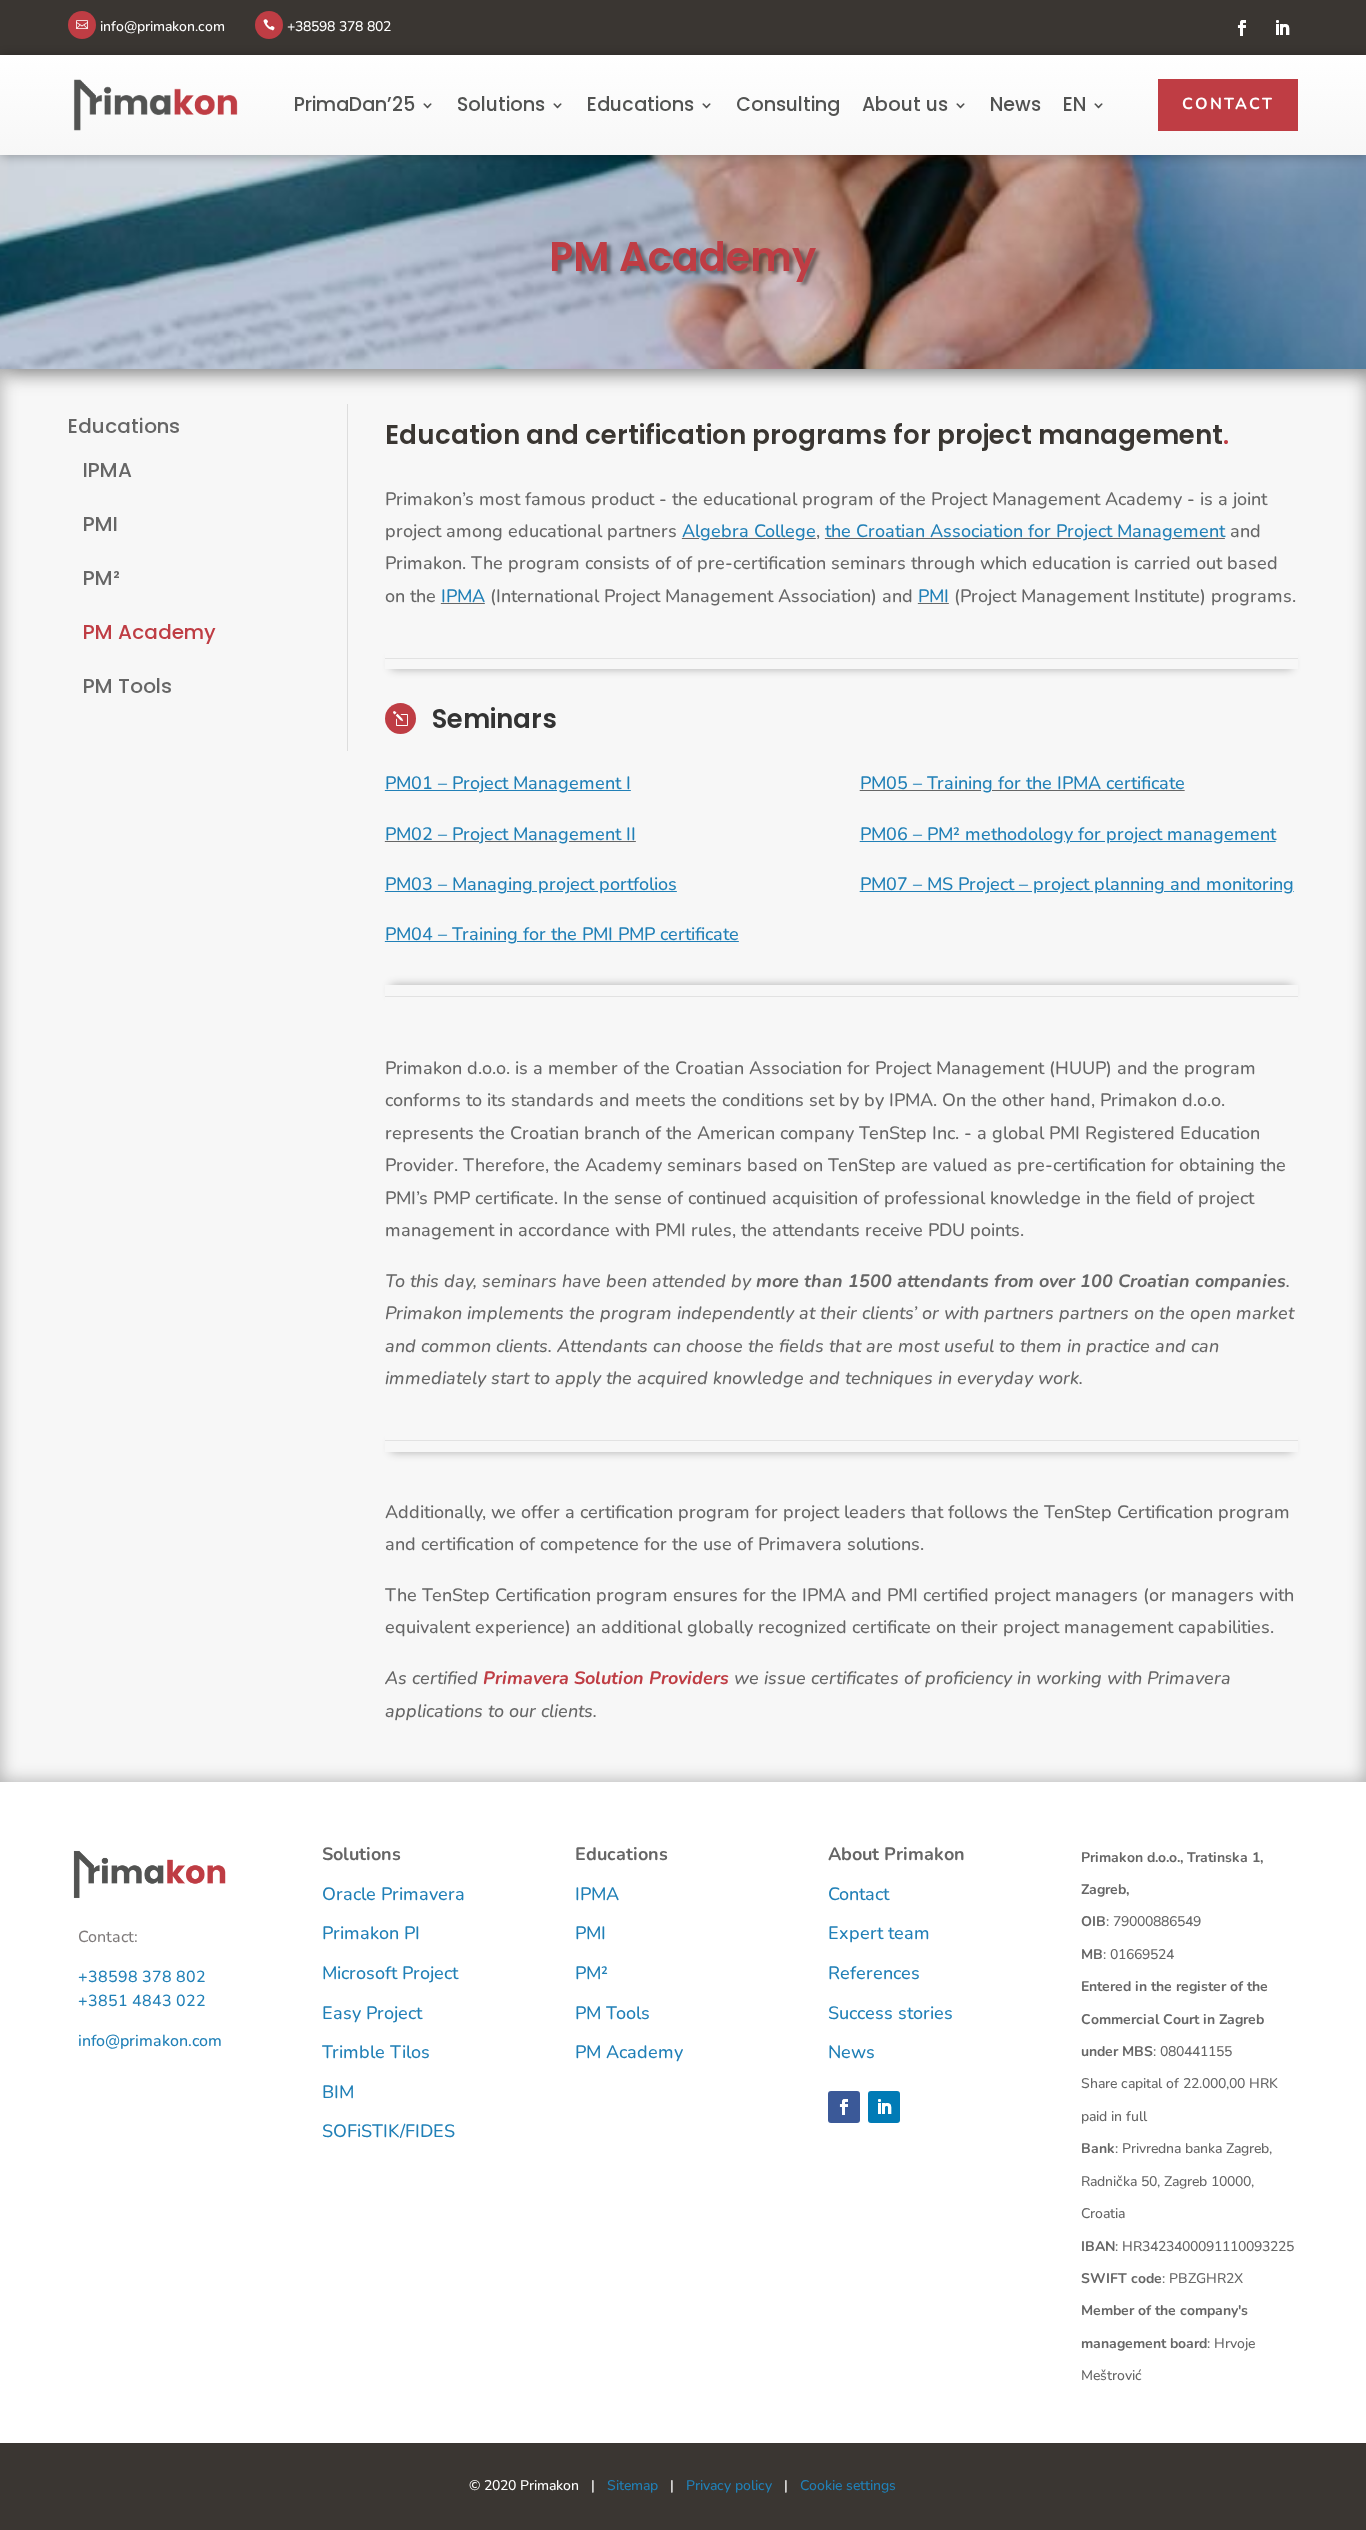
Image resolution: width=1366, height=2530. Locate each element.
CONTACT (1228, 104)
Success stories (890, 2013)
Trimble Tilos (376, 2052)
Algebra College (749, 531)
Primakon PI (371, 1933)
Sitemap (632, 2485)
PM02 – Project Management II (510, 834)
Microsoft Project (390, 1973)
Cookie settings (848, 2485)
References (874, 1973)
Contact (858, 1894)
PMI (100, 524)
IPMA (107, 470)
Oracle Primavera (393, 1894)
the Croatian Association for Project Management (1025, 531)
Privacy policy (729, 2485)
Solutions (501, 105)
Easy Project (372, 2013)
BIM (338, 2092)
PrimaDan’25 (354, 105)
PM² (101, 578)
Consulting (788, 105)
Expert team (879, 1933)
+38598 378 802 (142, 1977)
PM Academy (149, 632)
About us (905, 105)
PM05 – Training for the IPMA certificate (1022, 783)
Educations (640, 105)
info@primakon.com (150, 2041)
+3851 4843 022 (142, 2001)
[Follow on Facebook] (1242, 28)
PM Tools (127, 686)
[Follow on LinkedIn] (1282, 28)
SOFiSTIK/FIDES (388, 2131)
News (1015, 105)
